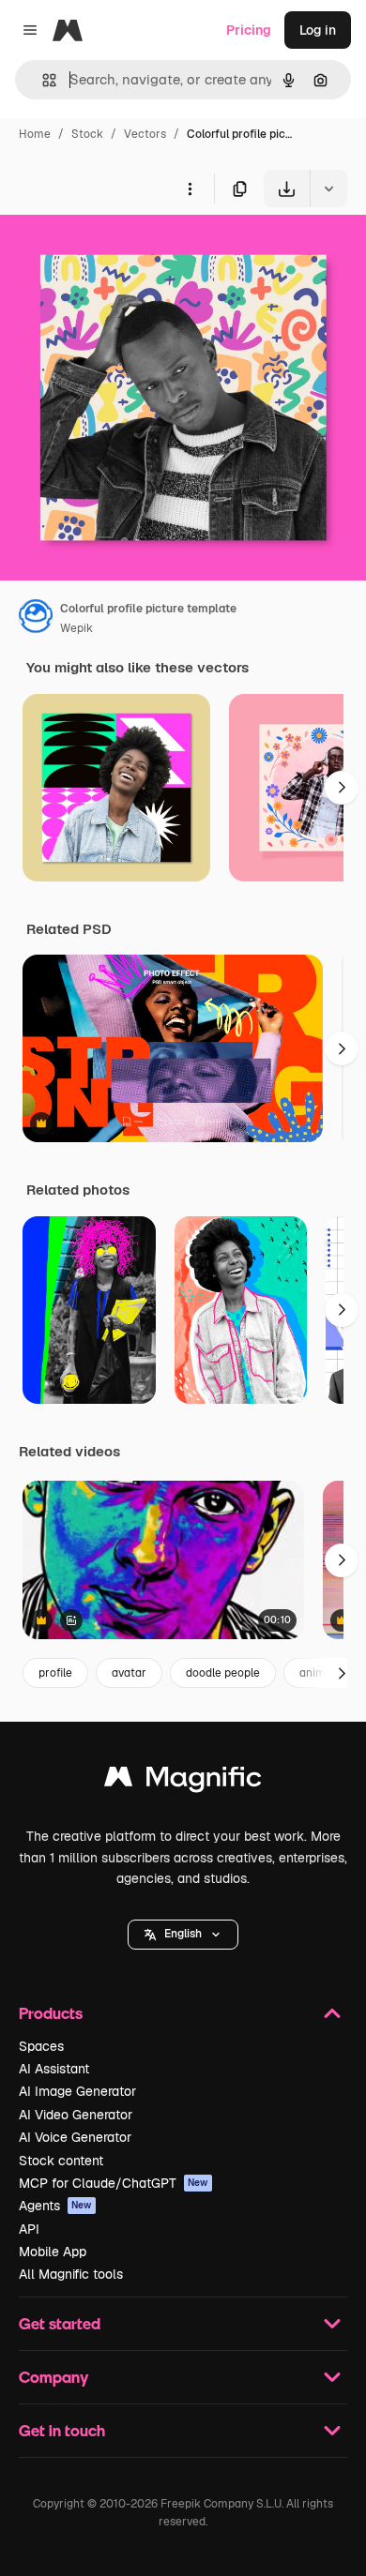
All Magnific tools (71, 2274)
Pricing (249, 30)
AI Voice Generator (75, 2137)
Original (120, 251)
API (29, 2229)
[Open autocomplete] (42, 80)
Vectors (145, 134)
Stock (87, 134)
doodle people (223, 1673)
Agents (55, 2206)
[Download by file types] (328, 188)
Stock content (61, 2161)
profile (55, 1673)
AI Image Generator (77, 2091)
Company (53, 2377)
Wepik (76, 628)
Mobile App (53, 2252)
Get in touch (62, 2430)
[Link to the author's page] (36, 619)
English (183, 1934)
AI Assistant (54, 2069)
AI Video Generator (76, 2115)
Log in (318, 30)
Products (51, 2013)
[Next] (342, 788)
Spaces (41, 2046)
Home (35, 134)
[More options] (190, 188)
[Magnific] (183, 1781)
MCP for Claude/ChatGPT (114, 2183)
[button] (183, 1935)
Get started (60, 2323)
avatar (129, 1673)
